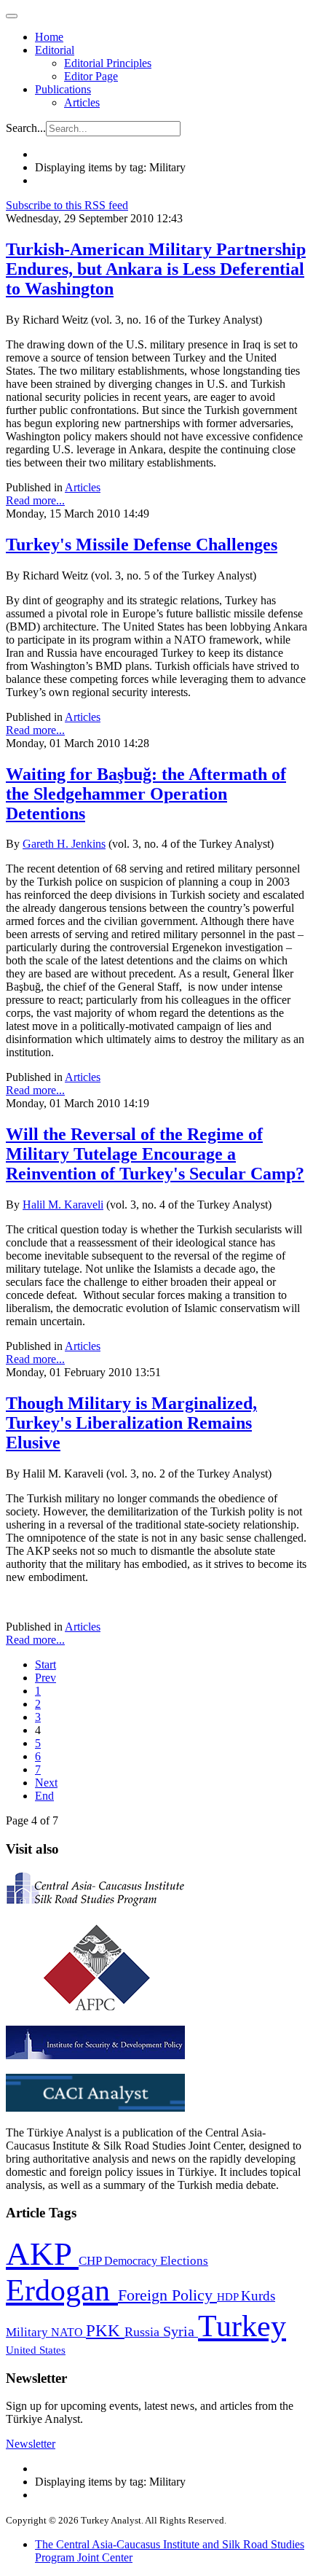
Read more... (35, 500)
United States (36, 2350)
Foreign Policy (167, 2295)
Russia (144, 2332)
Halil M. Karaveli (63, 1205)
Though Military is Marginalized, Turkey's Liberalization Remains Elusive (131, 1423)
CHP (91, 2261)
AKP (42, 2254)
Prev (45, 1678)
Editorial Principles (108, 63)
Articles (82, 102)
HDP (229, 2296)
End (44, 1796)
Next (46, 1783)
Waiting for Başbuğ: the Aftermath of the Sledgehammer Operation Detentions (146, 794)
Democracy (132, 2261)
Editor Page (91, 76)
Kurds (258, 2296)
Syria (181, 2331)
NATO (68, 2332)
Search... (26, 128)
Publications (63, 89)
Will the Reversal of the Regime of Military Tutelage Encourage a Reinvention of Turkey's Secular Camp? (155, 1154)
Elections (184, 2261)
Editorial (55, 50)
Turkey (242, 2326)
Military (28, 2332)
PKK (105, 2331)
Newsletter (31, 2444)
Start (45, 1664)
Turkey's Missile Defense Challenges (142, 545)
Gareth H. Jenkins (64, 844)
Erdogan (62, 2290)
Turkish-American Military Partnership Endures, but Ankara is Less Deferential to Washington (156, 269)
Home (49, 37)
